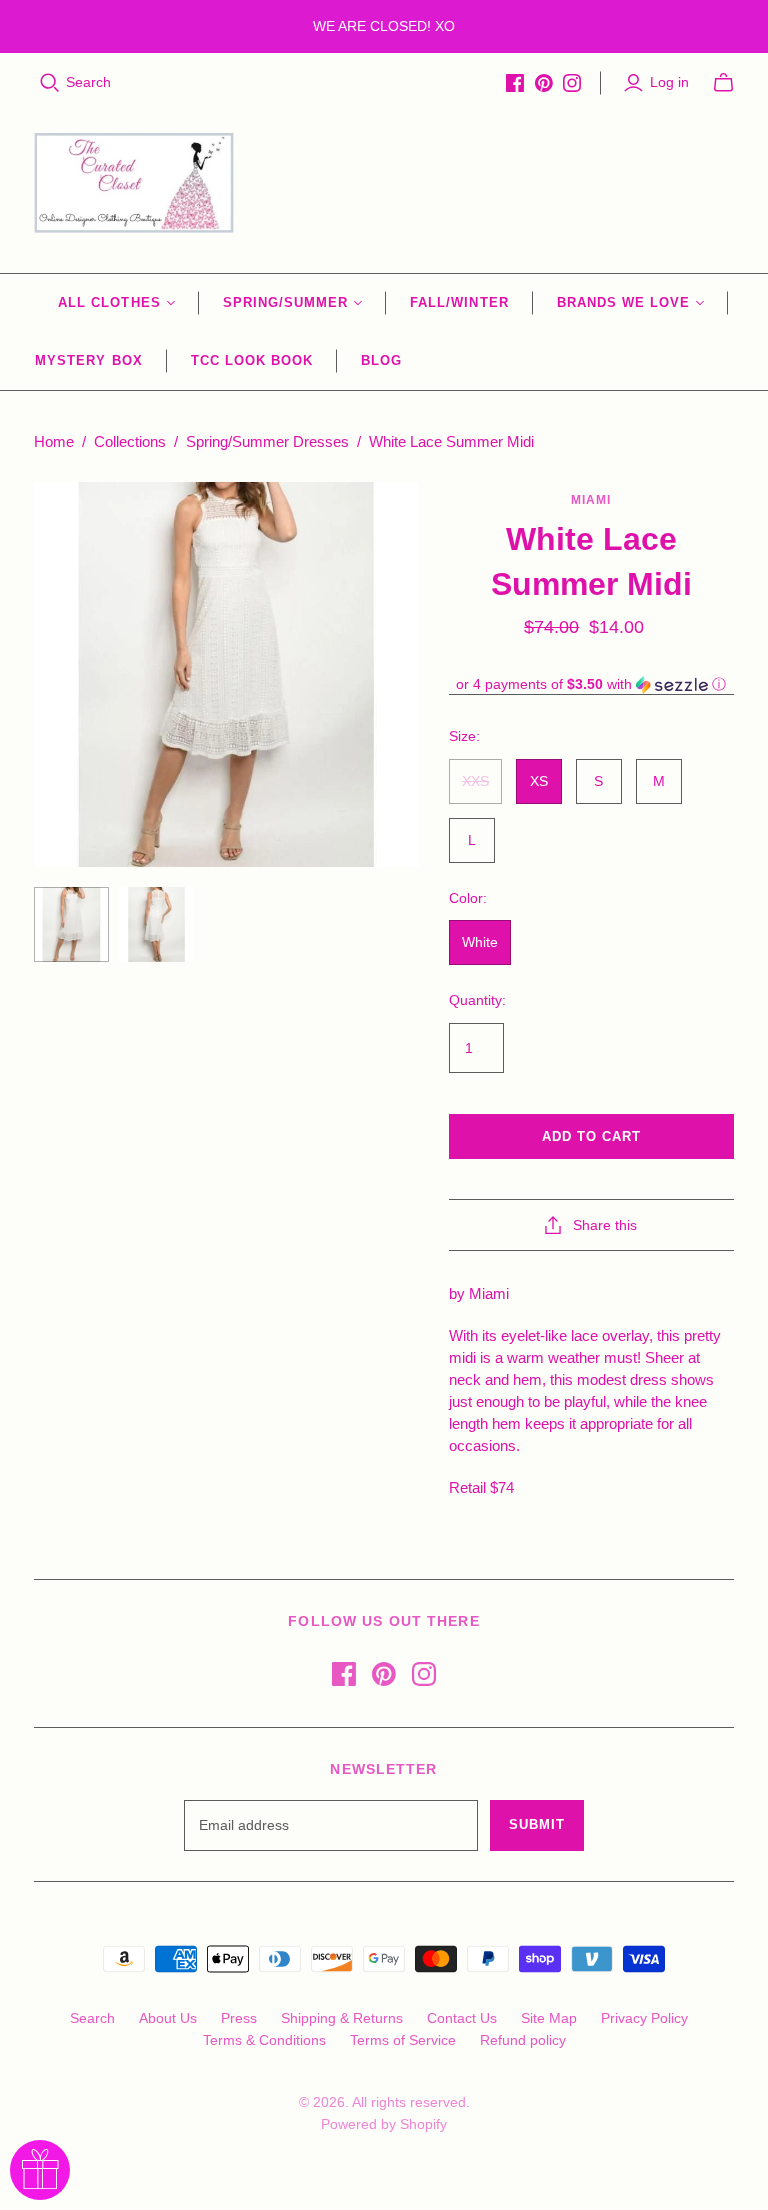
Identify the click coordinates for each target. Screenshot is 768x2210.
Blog (381, 360)
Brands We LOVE (624, 302)
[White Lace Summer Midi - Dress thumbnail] (71, 924)
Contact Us (462, 2018)
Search (88, 82)
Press (239, 2018)
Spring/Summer (286, 302)
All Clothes (109, 302)
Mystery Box (88, 360)
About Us (168, 2018)
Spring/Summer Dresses (267, 441)
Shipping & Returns (342, 2018)
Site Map (549, 2018)
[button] (591, 684)
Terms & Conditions (264, 2040)
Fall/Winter (459, 302)
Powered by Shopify (384, 2124)
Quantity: (477, 1000)
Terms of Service (403, 2040)
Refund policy (523, 2040)
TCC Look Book (252, 360)
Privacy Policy (644, 2018)
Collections (130, 441)
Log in (669, 82)
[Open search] (50, 83)
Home (54, 441)
